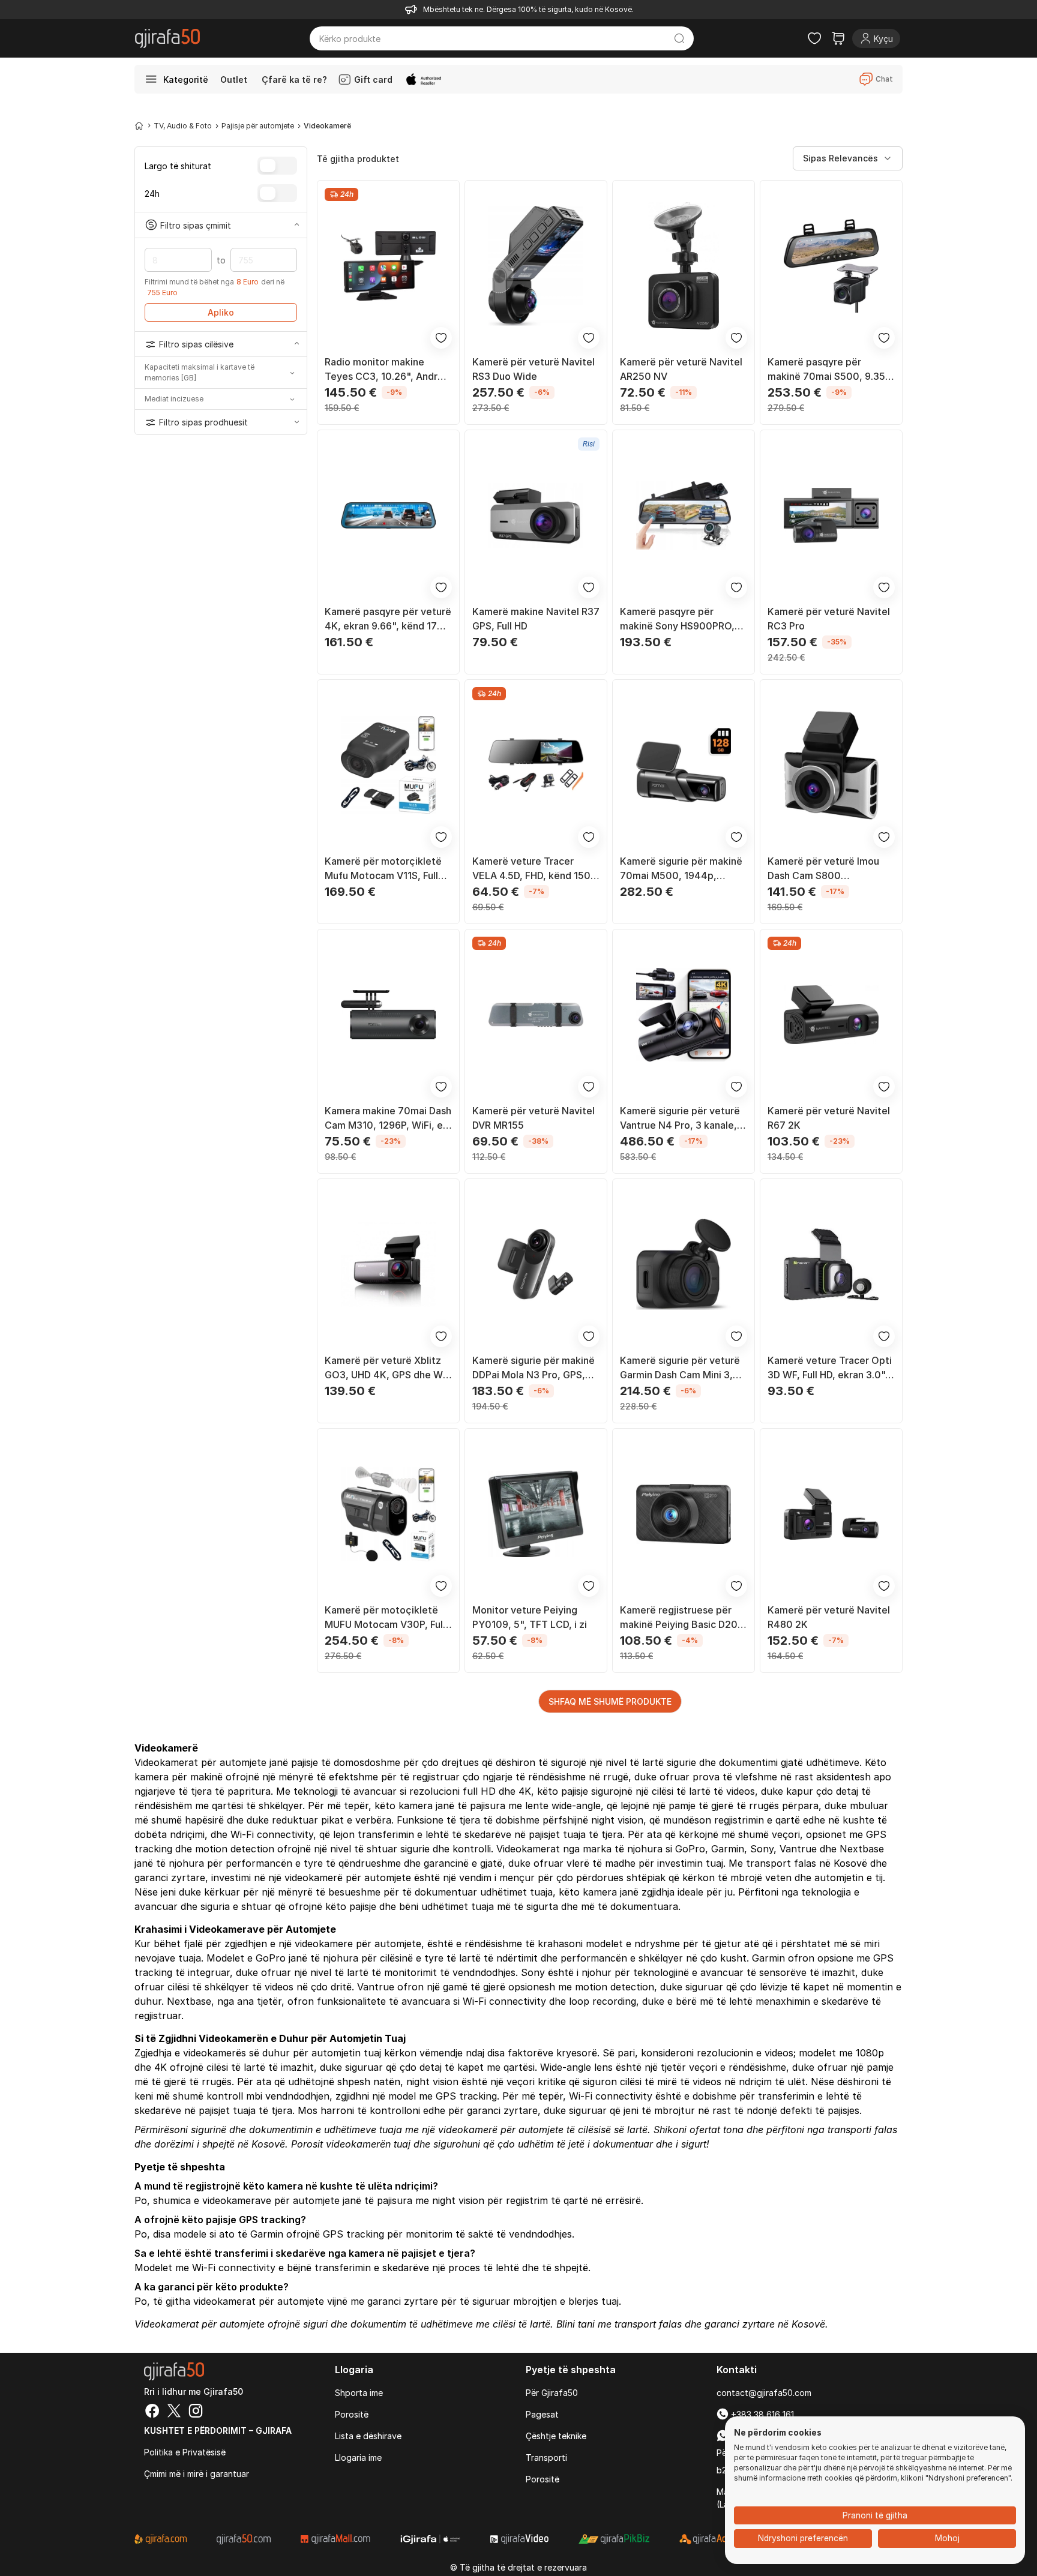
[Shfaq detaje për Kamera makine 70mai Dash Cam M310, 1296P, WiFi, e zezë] (388, 1015)
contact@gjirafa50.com (764, 2393)
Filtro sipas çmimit (196, 225)
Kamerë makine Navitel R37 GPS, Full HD (536, 619)
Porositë (352, 2414)
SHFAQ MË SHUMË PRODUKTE (610, 1701)
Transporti (546, 2457)
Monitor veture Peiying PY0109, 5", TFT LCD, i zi (530, 1617)
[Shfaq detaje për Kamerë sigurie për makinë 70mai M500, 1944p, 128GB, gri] (684, 765)
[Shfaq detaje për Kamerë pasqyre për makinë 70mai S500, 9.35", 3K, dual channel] (831, 266)
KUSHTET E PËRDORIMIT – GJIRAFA (218, 2430)
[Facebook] (152, 2412)
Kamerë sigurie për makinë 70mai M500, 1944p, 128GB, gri (681, 869)
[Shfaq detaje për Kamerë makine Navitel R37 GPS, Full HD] (536, 515)
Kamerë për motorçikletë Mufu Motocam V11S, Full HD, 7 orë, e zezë (383, 869)
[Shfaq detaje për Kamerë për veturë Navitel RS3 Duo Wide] (536, 266)
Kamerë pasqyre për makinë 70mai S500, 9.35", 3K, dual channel (830, 370)
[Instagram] (196, 2412)
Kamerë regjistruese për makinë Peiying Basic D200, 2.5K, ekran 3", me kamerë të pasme (684, 1618)
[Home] (139, 125)
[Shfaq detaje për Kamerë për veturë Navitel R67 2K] (831, 1015)
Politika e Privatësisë (185, 2452)
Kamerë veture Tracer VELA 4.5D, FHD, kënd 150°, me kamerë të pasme (535, 869)
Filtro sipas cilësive (196, 344)
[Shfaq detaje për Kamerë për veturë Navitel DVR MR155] (536, 1015)
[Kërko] (680, 38)
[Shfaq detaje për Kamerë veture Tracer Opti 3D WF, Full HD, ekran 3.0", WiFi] (831, 1264)
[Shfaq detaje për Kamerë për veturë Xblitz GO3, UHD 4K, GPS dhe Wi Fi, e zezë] (388, 1264)
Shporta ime (359, 2393)
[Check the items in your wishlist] (814, 38)
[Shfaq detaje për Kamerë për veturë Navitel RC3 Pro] (831, 515)
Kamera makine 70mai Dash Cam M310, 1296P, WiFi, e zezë (388, 1118)
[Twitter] (174, 2412)
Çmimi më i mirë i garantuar (197, 2474)
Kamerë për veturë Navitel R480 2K (829, 1617)
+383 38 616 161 (761, 2414)
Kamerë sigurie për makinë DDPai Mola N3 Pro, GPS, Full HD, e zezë (534, 1368)
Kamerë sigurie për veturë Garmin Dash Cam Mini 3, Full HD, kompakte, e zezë (680, 1368)
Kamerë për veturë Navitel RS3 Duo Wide (534, 369)
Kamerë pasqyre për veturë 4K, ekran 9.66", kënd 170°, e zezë (388, 619)
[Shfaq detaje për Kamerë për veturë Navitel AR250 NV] (684, 266)
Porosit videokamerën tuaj (351, 2144)
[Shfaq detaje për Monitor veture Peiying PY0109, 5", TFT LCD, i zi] (536, 1514)
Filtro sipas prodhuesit (203, 422)
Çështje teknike (556, 2436)
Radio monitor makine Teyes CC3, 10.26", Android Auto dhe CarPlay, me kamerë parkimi (388, 370)
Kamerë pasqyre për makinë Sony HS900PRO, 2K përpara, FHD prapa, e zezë (678, 619)
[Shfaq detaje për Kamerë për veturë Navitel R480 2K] (831, 1514)
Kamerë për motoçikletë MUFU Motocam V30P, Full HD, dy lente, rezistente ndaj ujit (385, 1618)
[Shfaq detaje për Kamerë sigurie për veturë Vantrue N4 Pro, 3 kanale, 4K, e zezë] (684, 1015)
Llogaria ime (358, 2457)
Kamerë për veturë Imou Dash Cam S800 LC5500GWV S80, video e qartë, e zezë (828, 869)
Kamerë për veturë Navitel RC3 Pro (829, 619)
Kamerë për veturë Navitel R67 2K (829, 1118)
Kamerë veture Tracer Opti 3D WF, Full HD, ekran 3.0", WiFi (830, 1368)
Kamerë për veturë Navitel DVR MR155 (534, 1118)
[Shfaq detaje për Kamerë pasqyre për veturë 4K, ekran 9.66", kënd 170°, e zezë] (388, 515)
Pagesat (542, 2414)
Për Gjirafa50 (552, 2393)
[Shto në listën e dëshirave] (441, 338)
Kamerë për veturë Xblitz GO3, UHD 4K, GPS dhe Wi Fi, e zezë (385, 1368)
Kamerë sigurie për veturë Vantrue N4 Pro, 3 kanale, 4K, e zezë (680, 1118)
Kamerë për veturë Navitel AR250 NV (681, 369)
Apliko (221, 312)
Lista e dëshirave (368, 2436)
